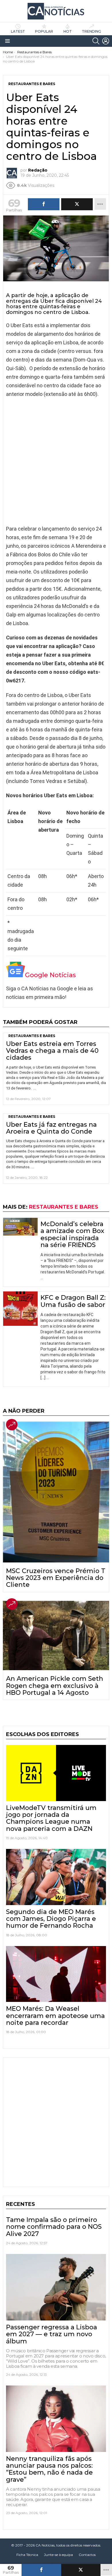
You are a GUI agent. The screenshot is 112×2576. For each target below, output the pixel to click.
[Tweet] (81, 2570)
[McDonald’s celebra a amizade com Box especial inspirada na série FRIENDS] (20, 1227)
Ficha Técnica (27, 2555)
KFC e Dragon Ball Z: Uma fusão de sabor (73, 1301)
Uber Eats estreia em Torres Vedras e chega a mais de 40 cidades (52, 1051)
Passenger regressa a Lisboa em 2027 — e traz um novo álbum (52, 2334)
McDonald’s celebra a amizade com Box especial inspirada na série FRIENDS (72, 1234)
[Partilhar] (41, 2570)
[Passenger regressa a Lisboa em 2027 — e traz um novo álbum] (56, 2287)
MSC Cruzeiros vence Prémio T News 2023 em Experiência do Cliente (56, 1578)
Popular (44, 31)
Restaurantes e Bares (32, 1036)
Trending (91, 31)
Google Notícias (50, 975)
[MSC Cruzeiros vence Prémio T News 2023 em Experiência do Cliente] (56, 1492)
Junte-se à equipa (58, 2555)
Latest (18, 31)
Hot (68, 31)
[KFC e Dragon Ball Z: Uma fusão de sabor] (20, 1309)
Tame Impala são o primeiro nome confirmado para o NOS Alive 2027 (54, 2227)
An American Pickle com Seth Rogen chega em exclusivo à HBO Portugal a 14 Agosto (55, 1686)
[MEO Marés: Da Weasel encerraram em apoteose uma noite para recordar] (56, 1974)
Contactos (87, 2555)
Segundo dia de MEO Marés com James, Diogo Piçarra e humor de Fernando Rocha (51, 1919)
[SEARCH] (96, 41)
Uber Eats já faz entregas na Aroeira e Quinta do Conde (51, 1128)
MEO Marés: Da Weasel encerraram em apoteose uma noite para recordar (55, 2016)
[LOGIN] (106, 41)
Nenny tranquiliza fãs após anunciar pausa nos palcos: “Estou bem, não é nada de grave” (49, 2469)
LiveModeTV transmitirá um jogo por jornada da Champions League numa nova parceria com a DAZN (51, 1818)
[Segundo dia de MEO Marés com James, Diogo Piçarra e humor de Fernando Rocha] (56, 1877)
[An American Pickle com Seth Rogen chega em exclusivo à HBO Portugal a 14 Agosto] (56, 1636)
